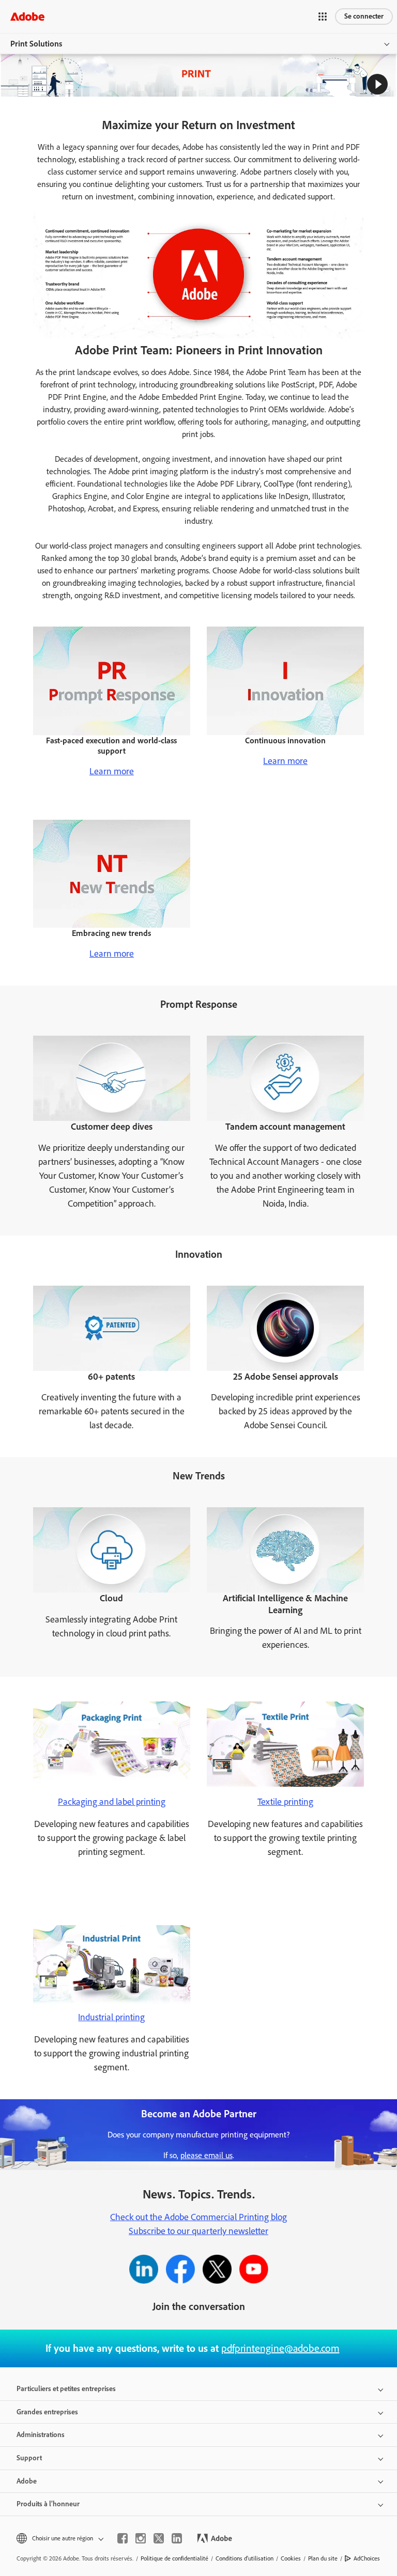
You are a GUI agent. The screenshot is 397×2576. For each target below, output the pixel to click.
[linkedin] (177, 2538)
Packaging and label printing (112, 1802)
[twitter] (159, 2538)
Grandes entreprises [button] (47, 2412)
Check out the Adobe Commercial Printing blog (198, 2217)
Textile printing (285, 1802)
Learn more (112, 771)
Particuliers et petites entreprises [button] (66, 2389)
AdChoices (367, 2558)
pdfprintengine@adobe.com (280, 2348)
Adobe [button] (27, 2481)
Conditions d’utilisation (245, 2558)
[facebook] (123, 2538)
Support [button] (29, 2458)
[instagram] (141, 2538)
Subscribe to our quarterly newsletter (198, 2231)
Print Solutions (36, 44)
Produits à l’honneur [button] (48, 2504)
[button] (323, 17)
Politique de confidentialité (174, 2558)
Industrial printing (111, 2017)
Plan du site (323, 2558)
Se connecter (364, 16)
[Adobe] (27, 16)
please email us (207, 2155)
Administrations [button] (41, 2435)
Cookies (291, 2558)
